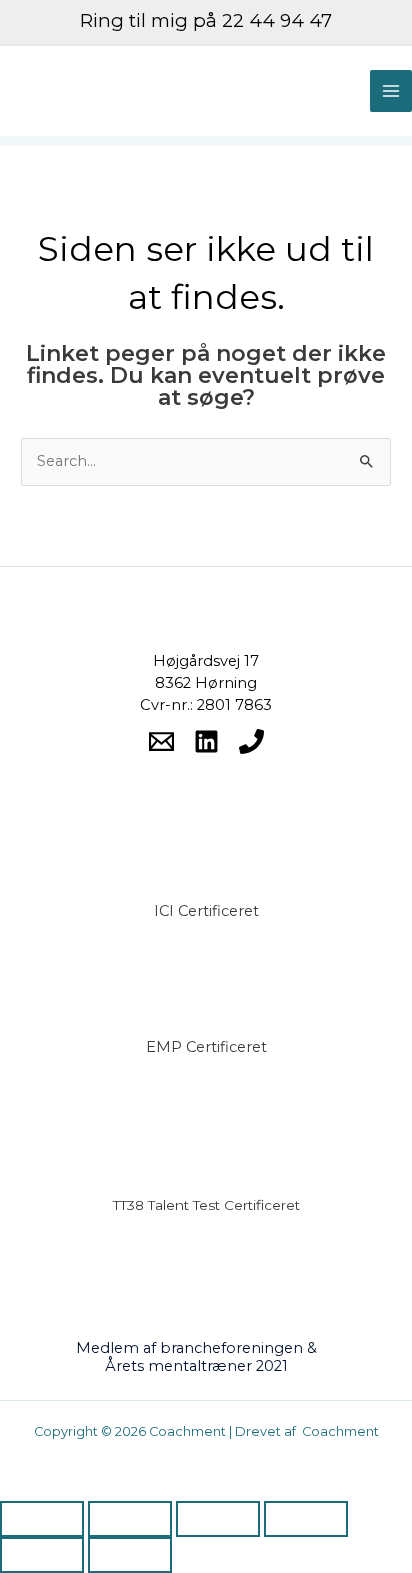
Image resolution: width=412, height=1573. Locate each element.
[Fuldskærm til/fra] (130, 1519)
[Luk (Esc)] (306, 1519)
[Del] (218, 1519)
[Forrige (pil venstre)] (42, 1555)
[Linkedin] (206, 741)
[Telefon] (251, 741)
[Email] (161, 741)
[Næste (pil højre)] (130, 1555)
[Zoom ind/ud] (42, 1519)
